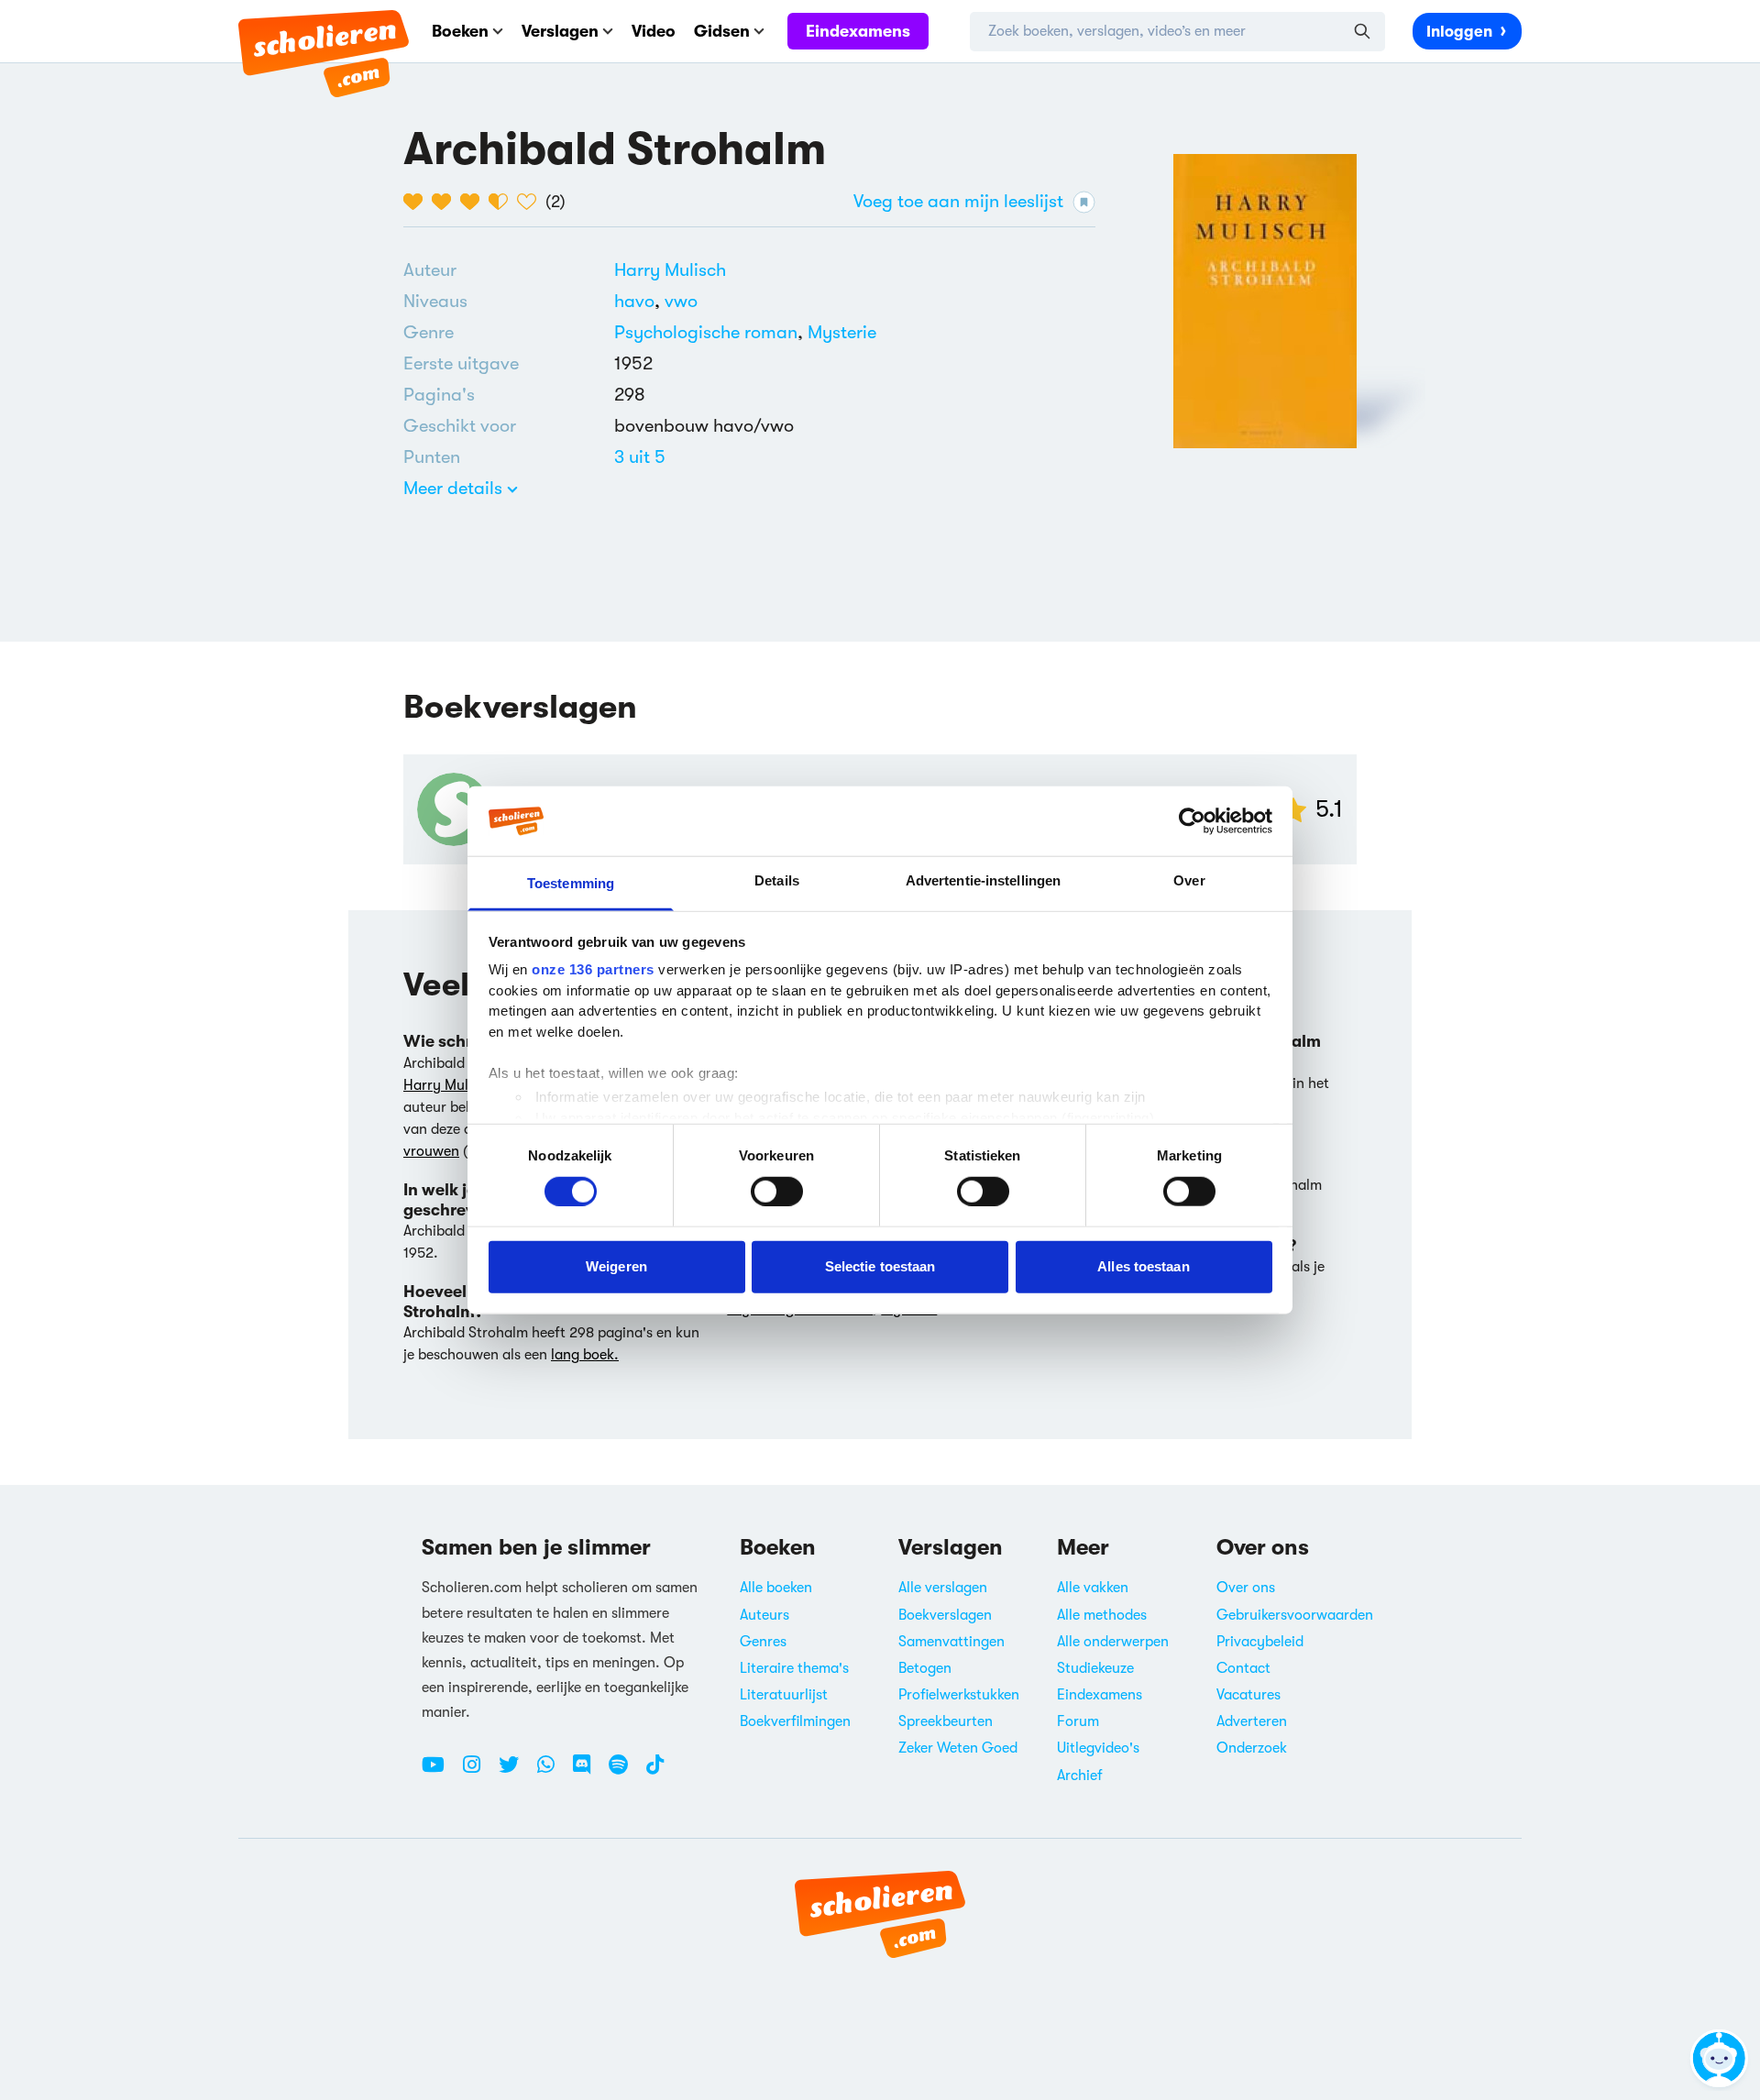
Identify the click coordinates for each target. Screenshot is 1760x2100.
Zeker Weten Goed (958, 1748)
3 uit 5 (640, 457)
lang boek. (585, 1355)
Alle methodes (1102, 1615)
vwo (681, 301)
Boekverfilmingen (795, 1721)
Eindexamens (858, 31)
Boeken (460, 31)
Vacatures (1248, 1695)
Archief (1080, 1776)
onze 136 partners (593, 969)
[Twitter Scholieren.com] (516, 1772)
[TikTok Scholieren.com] (655, 1772)
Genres (763, 1642)
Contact (1243, 1668)
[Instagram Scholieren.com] (478, 1772)
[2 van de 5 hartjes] (446, 202)
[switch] (777, 1191)
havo (639, 301)
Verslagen (560, 31)
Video (654, 31)
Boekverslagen (945, 1615)
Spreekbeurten (946, 1721)
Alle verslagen (943, 1588)
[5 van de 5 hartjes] (531, 202)
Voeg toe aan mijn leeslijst (958, 201)
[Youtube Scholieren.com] (440, 1772)
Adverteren (1252, 1721)
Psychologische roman (706, 332)
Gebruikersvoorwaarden (1295, 1615)
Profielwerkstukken (959, 1695)
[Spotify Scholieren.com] (625, 1772)
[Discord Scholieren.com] (588, 1772)
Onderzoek (1252, 1748)
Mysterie (842, 332)
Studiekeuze (1095, 1668)
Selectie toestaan (880, 1266)
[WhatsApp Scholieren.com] (553, 1772)
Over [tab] (1189, 880)
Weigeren (616, 1266)
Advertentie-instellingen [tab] (983, 880)
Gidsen (722, 31)
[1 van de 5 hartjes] (418, 202)
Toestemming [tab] (571, 883)
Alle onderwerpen (1113, 1642)
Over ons (1246, 1588)
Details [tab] (777, 880)
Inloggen (1459, 32)
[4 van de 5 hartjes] (503, 202)
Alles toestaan (1143, 1266)
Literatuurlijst (784, 1695)
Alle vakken (1093, 1588)
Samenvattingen (951, 1642)
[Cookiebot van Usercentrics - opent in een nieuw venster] (1192, 821)
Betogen (925, 1668)
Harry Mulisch (670, 270)
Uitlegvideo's (1098, 1748)
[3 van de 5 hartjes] (474, 202)
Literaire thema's (794, 1668)
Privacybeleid (1260, 1642)
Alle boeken (776, 1588)
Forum (1078, 1721)
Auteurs (764, 1615)
